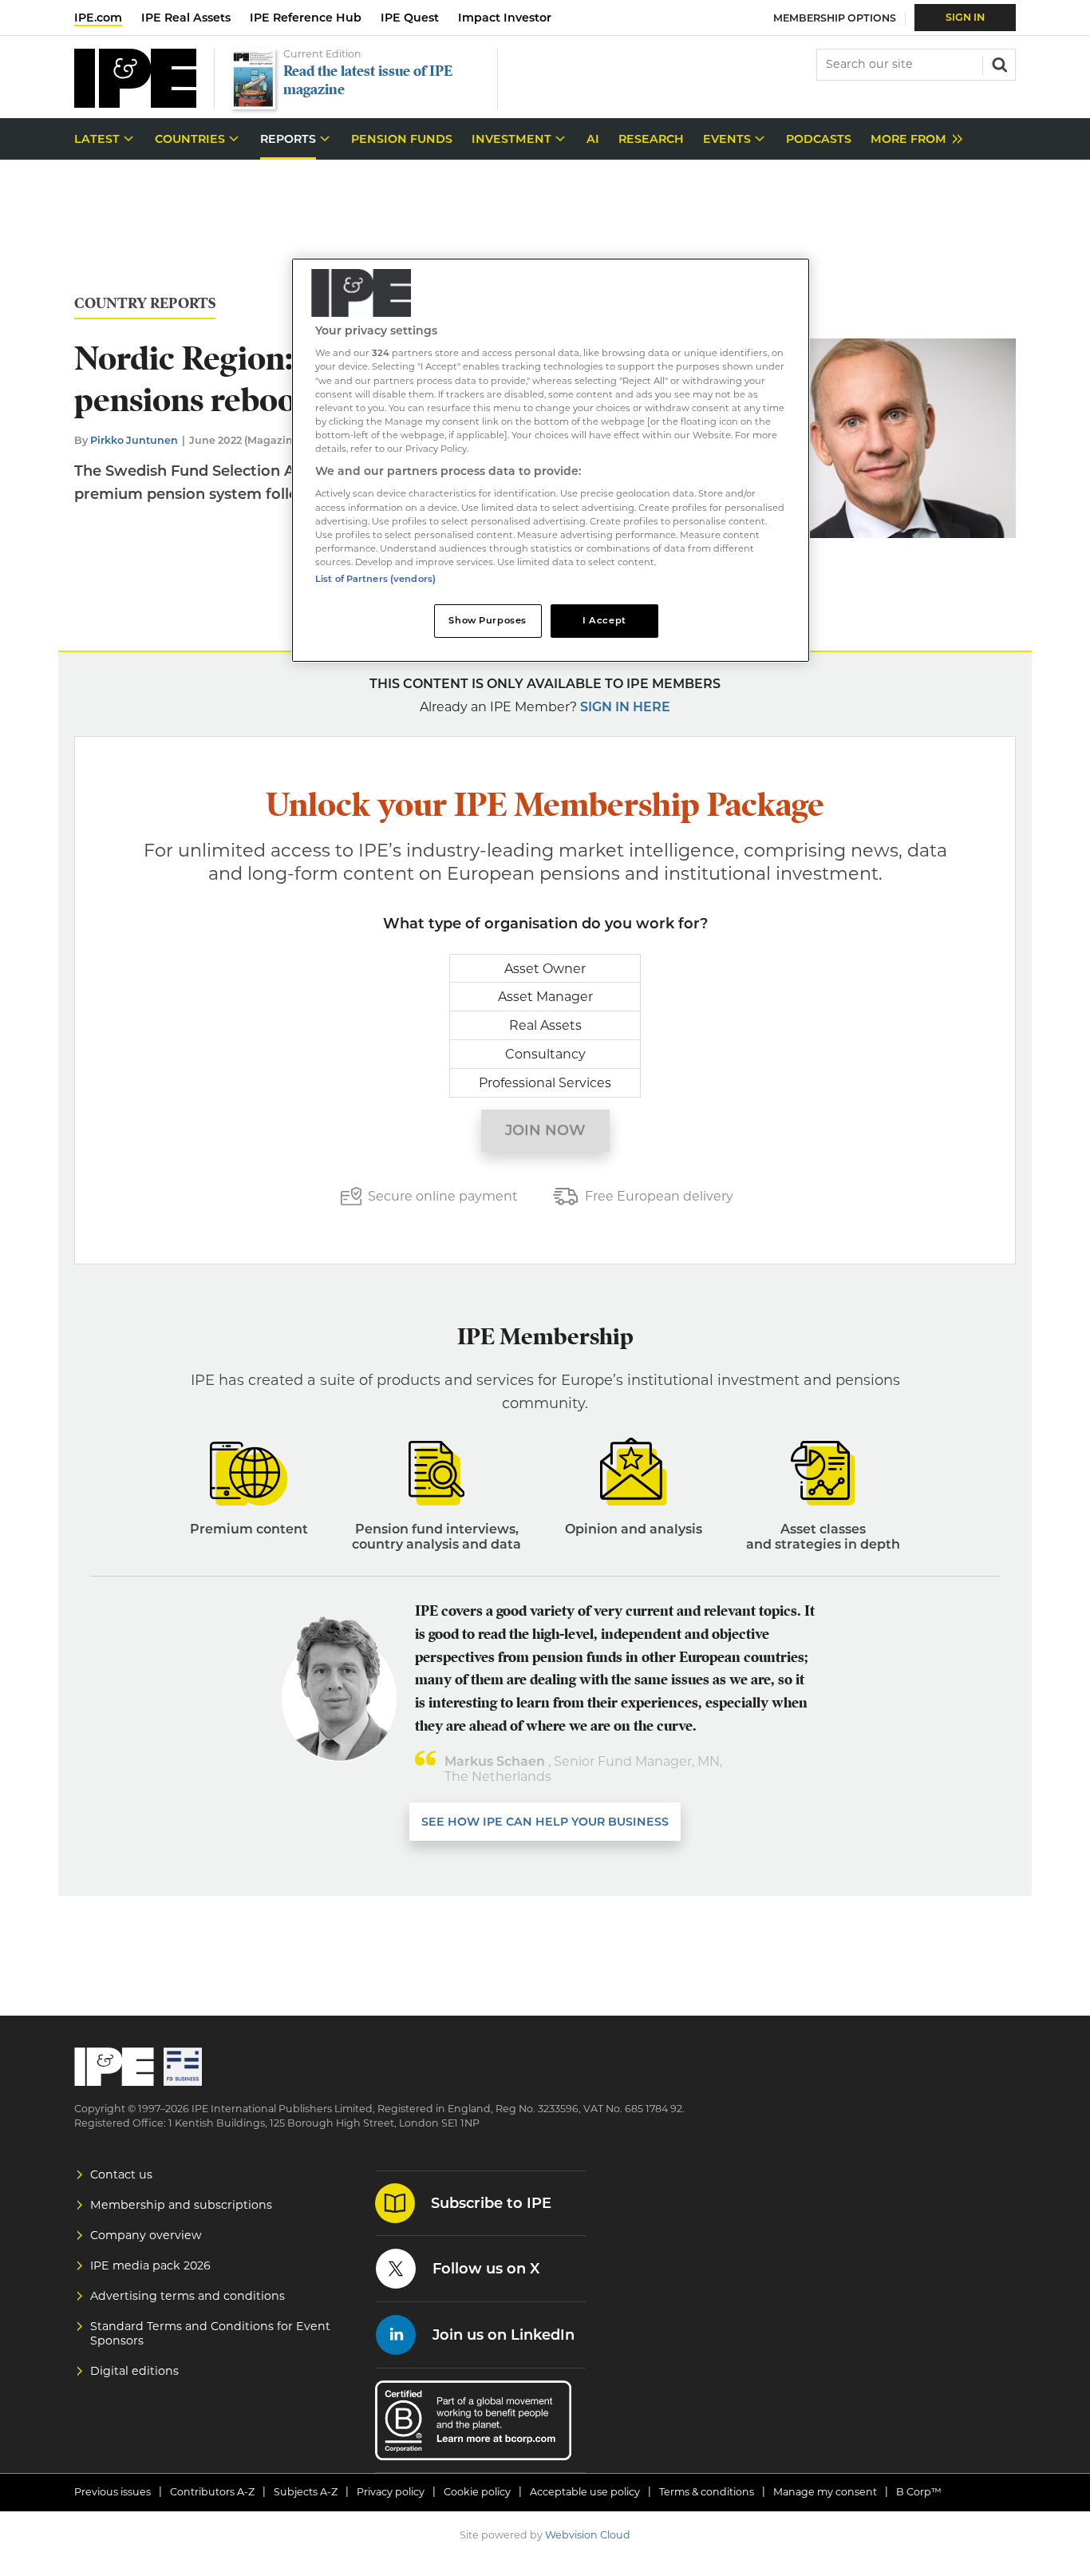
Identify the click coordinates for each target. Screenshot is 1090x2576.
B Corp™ (919, 2492)
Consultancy (545, 1054)
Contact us (121, 2174)
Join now (545, 1130)
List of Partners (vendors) (375, 579)
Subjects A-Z (306, 2492)
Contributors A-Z (212, 2492)
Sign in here (625, 707)
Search (998, 63)
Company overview (146, 2235)
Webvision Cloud (588, 2535)
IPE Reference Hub (306, 18)
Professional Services (545, 1083)
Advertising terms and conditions (188, 2296)
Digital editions (134, 2371)
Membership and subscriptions (181, 2205)
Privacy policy (391, 2492)
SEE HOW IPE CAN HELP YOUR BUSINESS (545, 1822)
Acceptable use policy (585, 2492)
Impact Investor (505, 18)
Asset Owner (545, 969)
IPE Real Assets (186, 18)
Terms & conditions (707, 2492)
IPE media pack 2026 (150, 2265)
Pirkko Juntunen (134, 440)
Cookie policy (477, 2492)
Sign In (965, 17)
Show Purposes (487, 620)
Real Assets (545, 1025)
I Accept (604, 620)
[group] (912, 139)
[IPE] (135, 103)
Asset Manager (545, 997)
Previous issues (113, 2492)
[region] (551, 460)
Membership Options (835, 18)
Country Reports (145, 304)
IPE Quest (410, 18)
